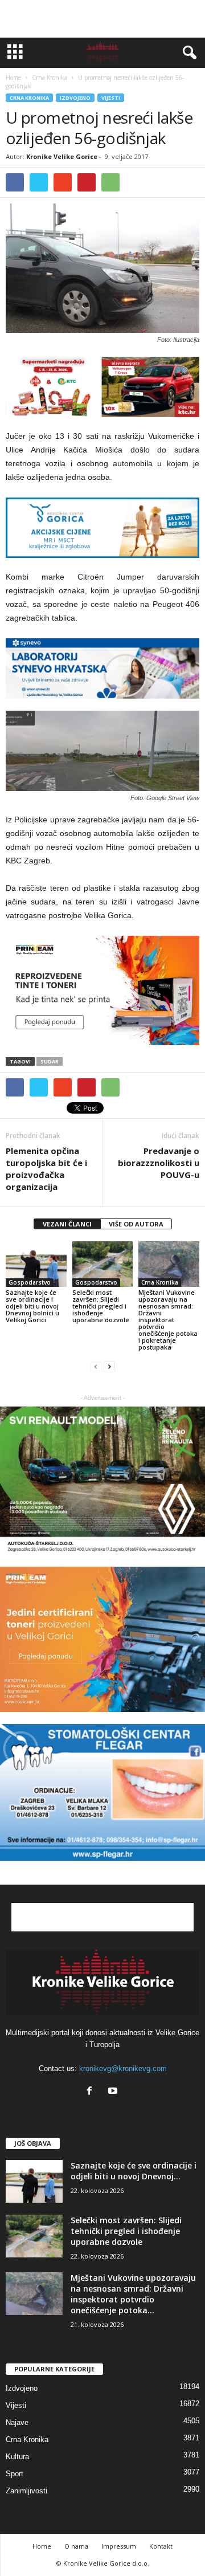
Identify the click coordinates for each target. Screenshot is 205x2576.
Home (13, 78)
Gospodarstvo (30, 1282)
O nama (76, 2546)
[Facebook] (92, 2092)
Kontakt (161, 2546)
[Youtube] (114, 2092)
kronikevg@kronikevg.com (123, 2068)
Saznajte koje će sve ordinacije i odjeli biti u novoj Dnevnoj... (134, 2171)
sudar (50, 1061)
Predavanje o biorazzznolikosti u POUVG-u (159, 1163)
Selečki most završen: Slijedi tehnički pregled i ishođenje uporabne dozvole (101, 1306)
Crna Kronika (29, 98)
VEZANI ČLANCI (67, 1224)
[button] (187, 53)
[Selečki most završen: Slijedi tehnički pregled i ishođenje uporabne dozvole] (103, 1264)
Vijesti (111, 98)
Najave (17, 2422)
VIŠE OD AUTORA (136, 1224)
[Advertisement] (102, 19)
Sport (15, 2474)
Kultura (17, 2457)
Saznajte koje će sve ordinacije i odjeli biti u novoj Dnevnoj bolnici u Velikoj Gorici (32, 1306)
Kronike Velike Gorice (62, 156)
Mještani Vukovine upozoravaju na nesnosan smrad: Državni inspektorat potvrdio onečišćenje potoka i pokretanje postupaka (168, 1320)
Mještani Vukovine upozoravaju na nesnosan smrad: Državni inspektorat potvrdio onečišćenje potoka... (133, 2294)
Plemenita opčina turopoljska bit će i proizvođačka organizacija (46, 1169)
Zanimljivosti (26, 2491)
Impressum (119, 2546)
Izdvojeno (75, 98)
